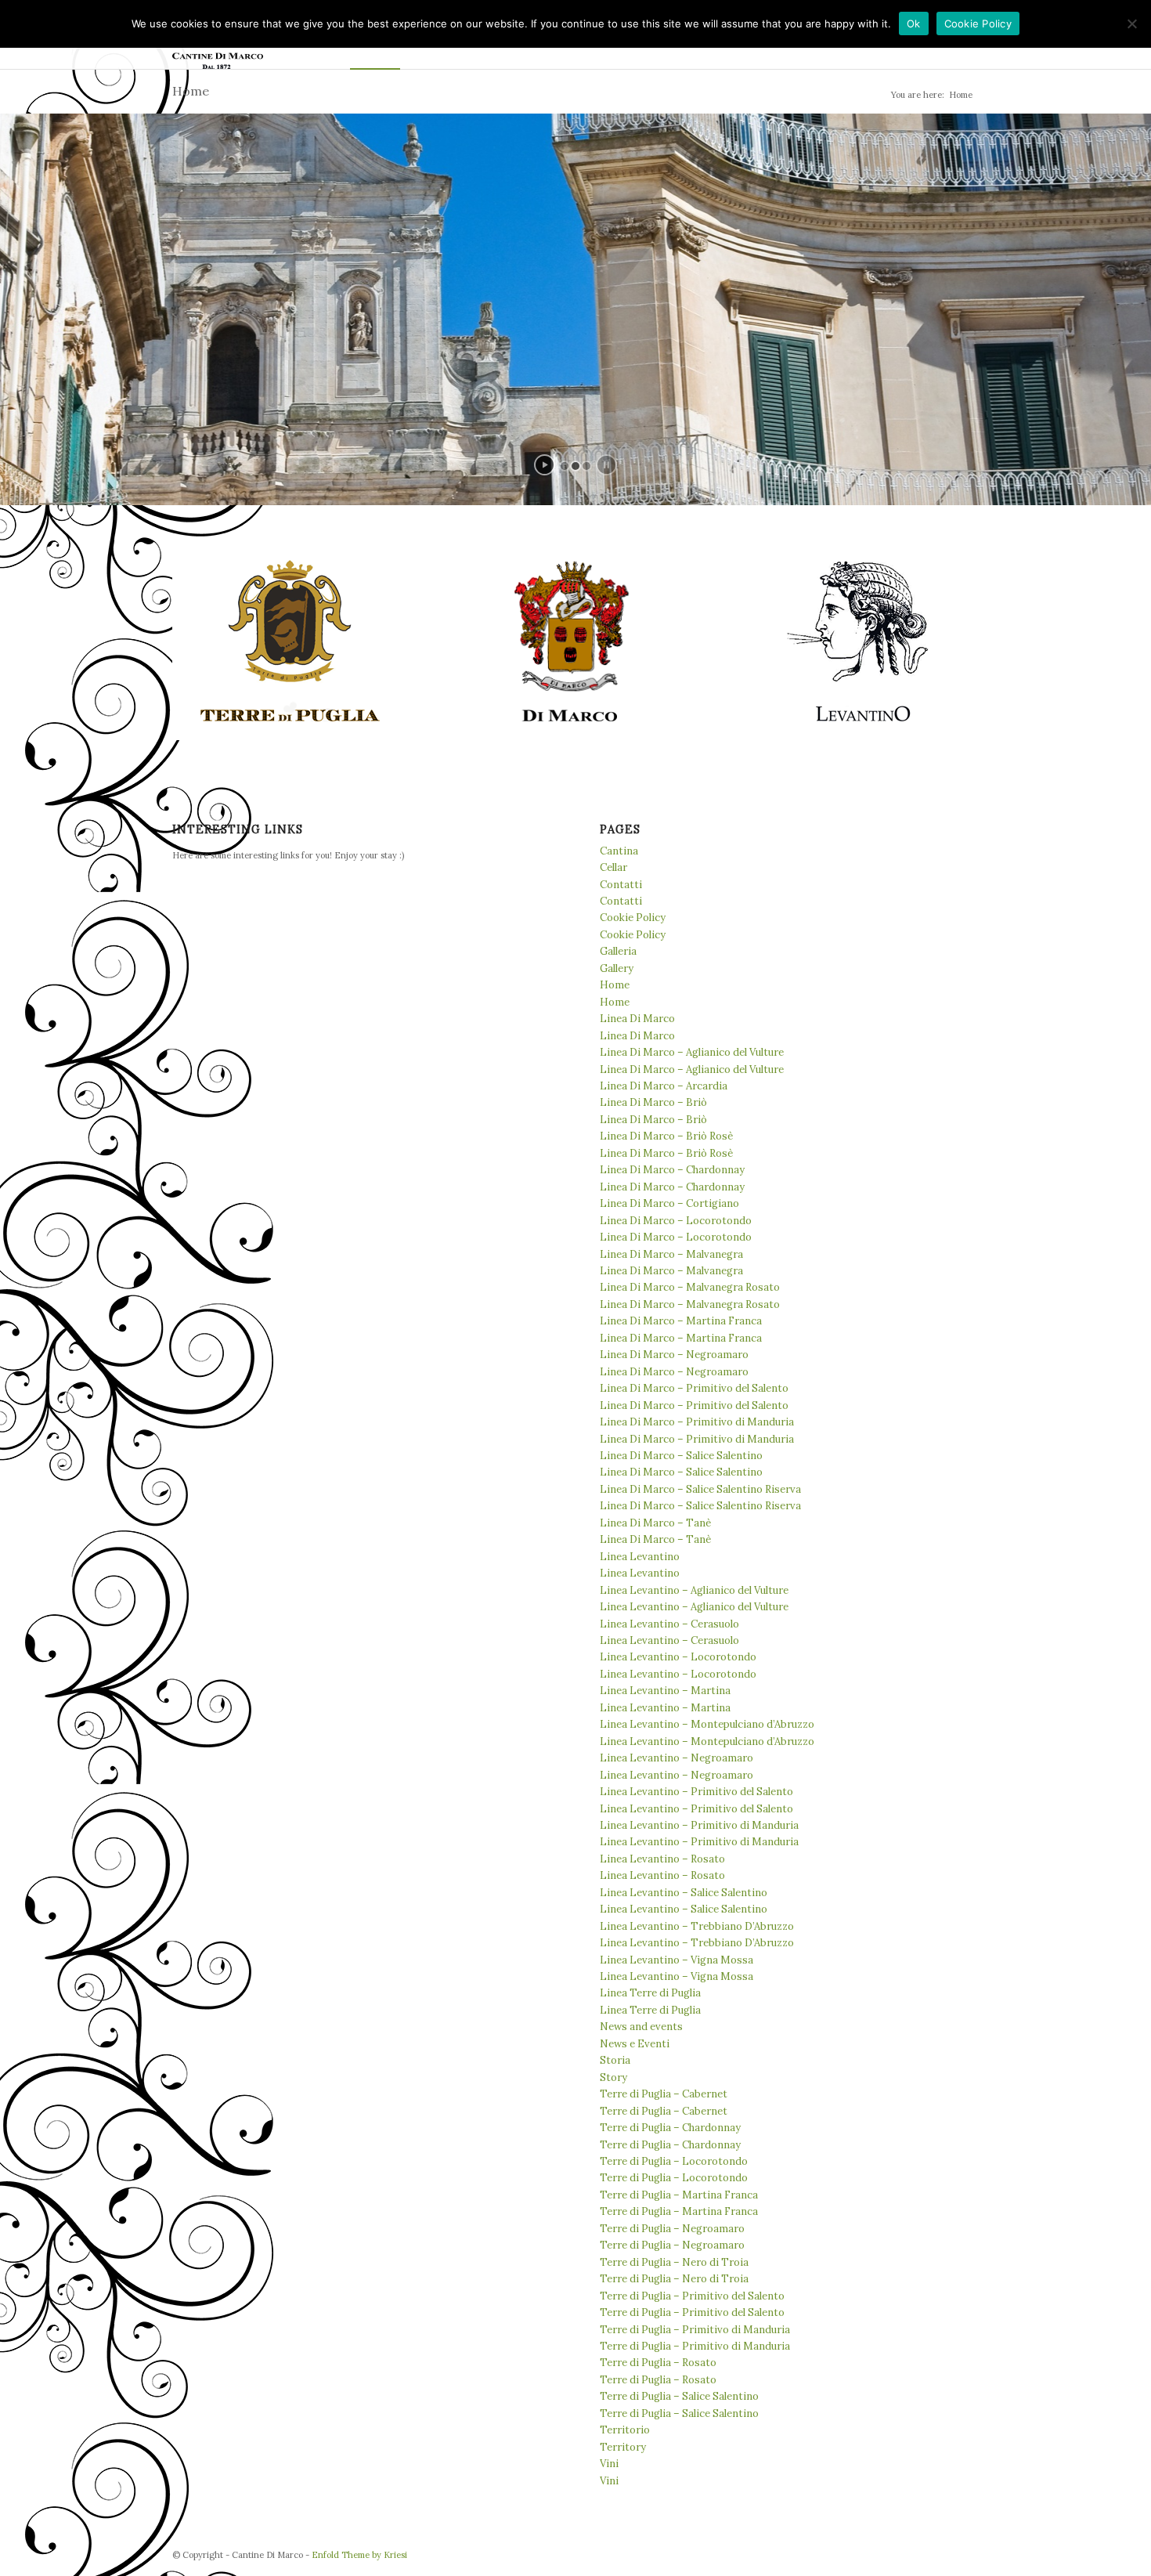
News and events (641, 2027)
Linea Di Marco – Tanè (655, 1523)
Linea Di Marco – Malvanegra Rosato (690, 1287)
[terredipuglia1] (291, 642)
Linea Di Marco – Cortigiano (669, 1203)
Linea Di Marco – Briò (653, 1102)
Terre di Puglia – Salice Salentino (679, 2396)
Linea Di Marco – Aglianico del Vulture (692, 1052)
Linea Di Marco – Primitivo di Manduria (697, 1422)
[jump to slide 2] (575, 466)
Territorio (625, 2430)
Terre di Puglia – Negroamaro (672, 2229)
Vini (609, 2464)
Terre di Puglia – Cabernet (664, 2094)
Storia (615, 2060)
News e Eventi (635, 2044)
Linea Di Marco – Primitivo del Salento (694, 1388)
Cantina (619, 851)
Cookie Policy (633, 918)
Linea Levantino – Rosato (662, 1859)
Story (613, 2077)
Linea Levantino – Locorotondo (678, 1657)
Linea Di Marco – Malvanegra (671, 1254)
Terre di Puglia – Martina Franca (679, 2195)
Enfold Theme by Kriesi (359, 2555)
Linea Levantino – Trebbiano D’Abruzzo (697, 1926)
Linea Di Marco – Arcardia (664, 1086)
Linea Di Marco (637, 1019)
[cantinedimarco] (575, 642)
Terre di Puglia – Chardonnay (670, 2128)
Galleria (618, 951)
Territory (623, 2447)
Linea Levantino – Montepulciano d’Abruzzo (707, 1724)
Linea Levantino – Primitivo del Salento (696, 1792)
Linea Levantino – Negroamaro (677, 1758)
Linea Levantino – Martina (665, 1691)
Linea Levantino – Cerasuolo (669, 1624)
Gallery (617, 968)
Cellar (613, 867)
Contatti (621, 885)
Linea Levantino (640, 1557)
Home (191, 91)
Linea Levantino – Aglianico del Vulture (694, 1590)
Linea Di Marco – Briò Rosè (666, 1136)
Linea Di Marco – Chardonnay (672, 1170)
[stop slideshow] (606, 465)
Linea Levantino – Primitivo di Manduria (699, 1825)
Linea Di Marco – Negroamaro (674, 1355)
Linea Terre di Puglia (650, 1993)
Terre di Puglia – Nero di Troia (674, 2262)
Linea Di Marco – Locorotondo (676, 1221)
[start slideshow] (545, 465)
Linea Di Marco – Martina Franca (681, 1321)
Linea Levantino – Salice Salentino (684, 1893)
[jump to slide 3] (586, 466)
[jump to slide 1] (565, 466)
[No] (1131, 23)
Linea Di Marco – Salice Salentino (681, 1456)
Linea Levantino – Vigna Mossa (677, 1960)
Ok (914, 23)
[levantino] (861, 642)
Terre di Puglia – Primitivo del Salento (692, 2296)
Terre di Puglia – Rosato (658, 2363)
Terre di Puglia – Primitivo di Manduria (695, 2330)
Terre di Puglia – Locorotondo (674, 2161)
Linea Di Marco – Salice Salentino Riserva (700, 1489)
